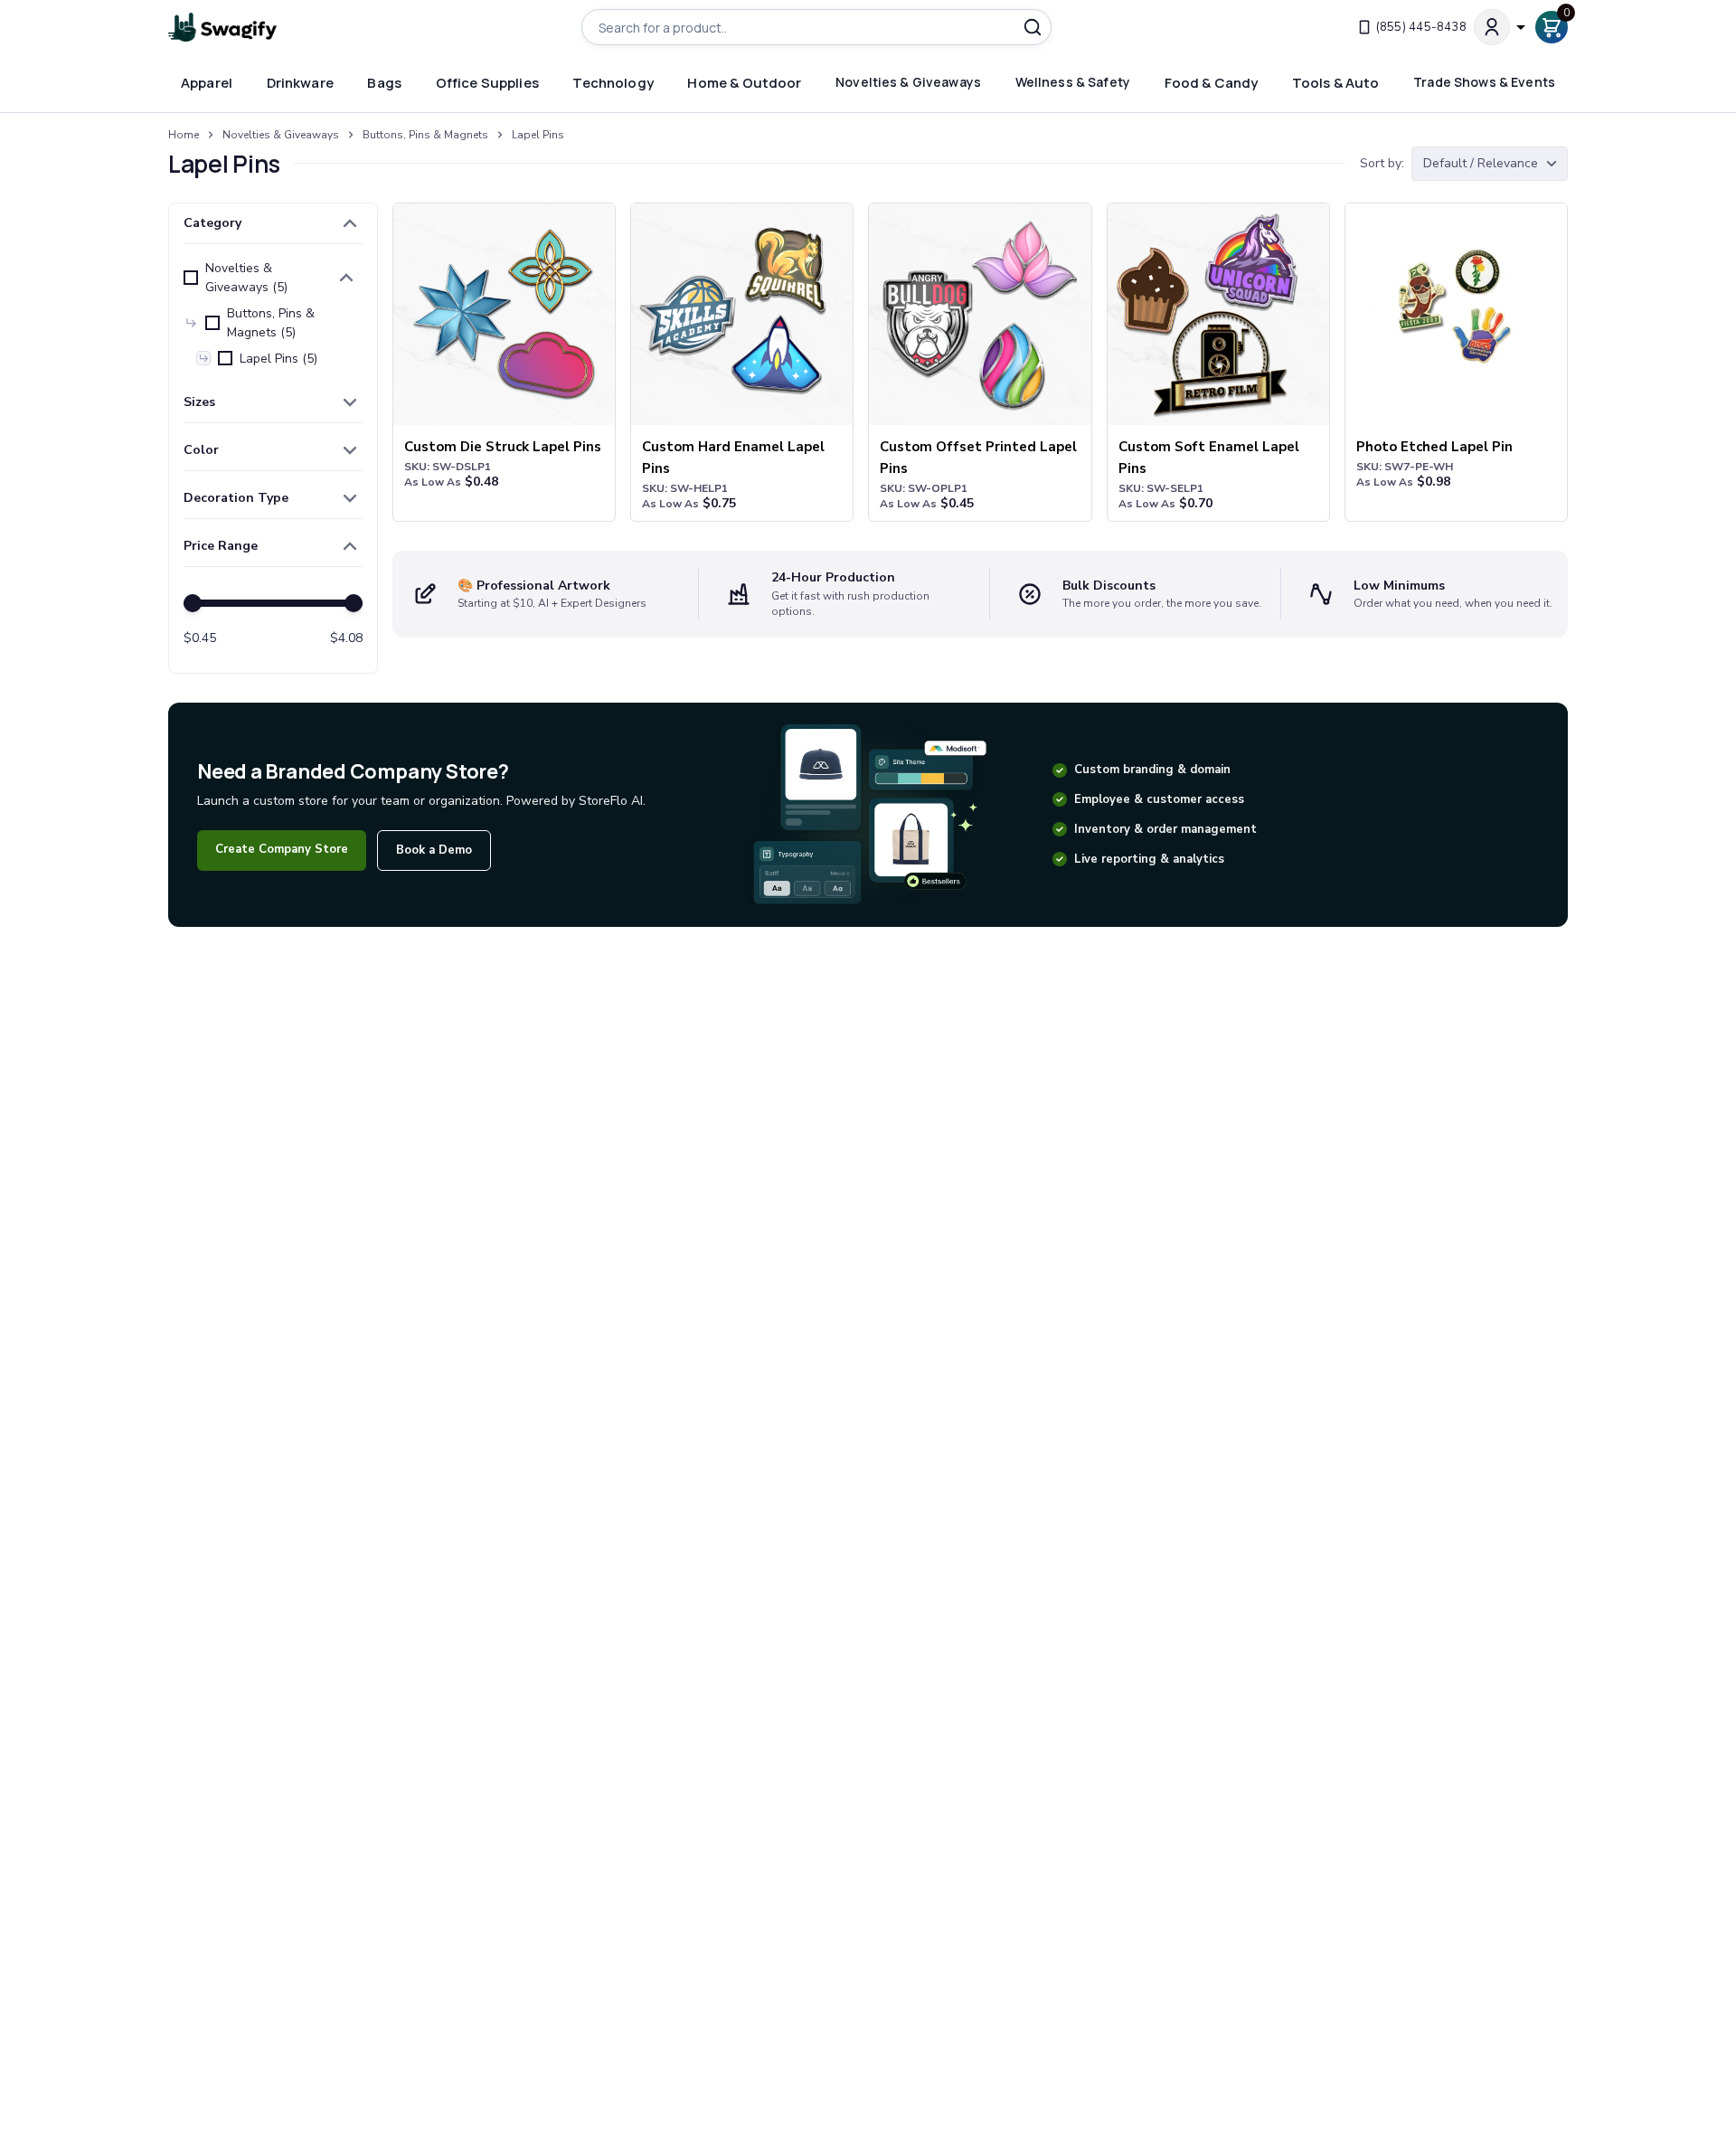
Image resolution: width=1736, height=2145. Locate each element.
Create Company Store (282, 849)
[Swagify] (222, 28)
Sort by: (1382, 163)
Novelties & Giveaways (281, 135)
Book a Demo (434, 850)
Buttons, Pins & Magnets (425, 135)
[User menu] (1501, 27)
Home (184, 135)
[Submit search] (1033, 27)
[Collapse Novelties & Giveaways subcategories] (346, 278)
